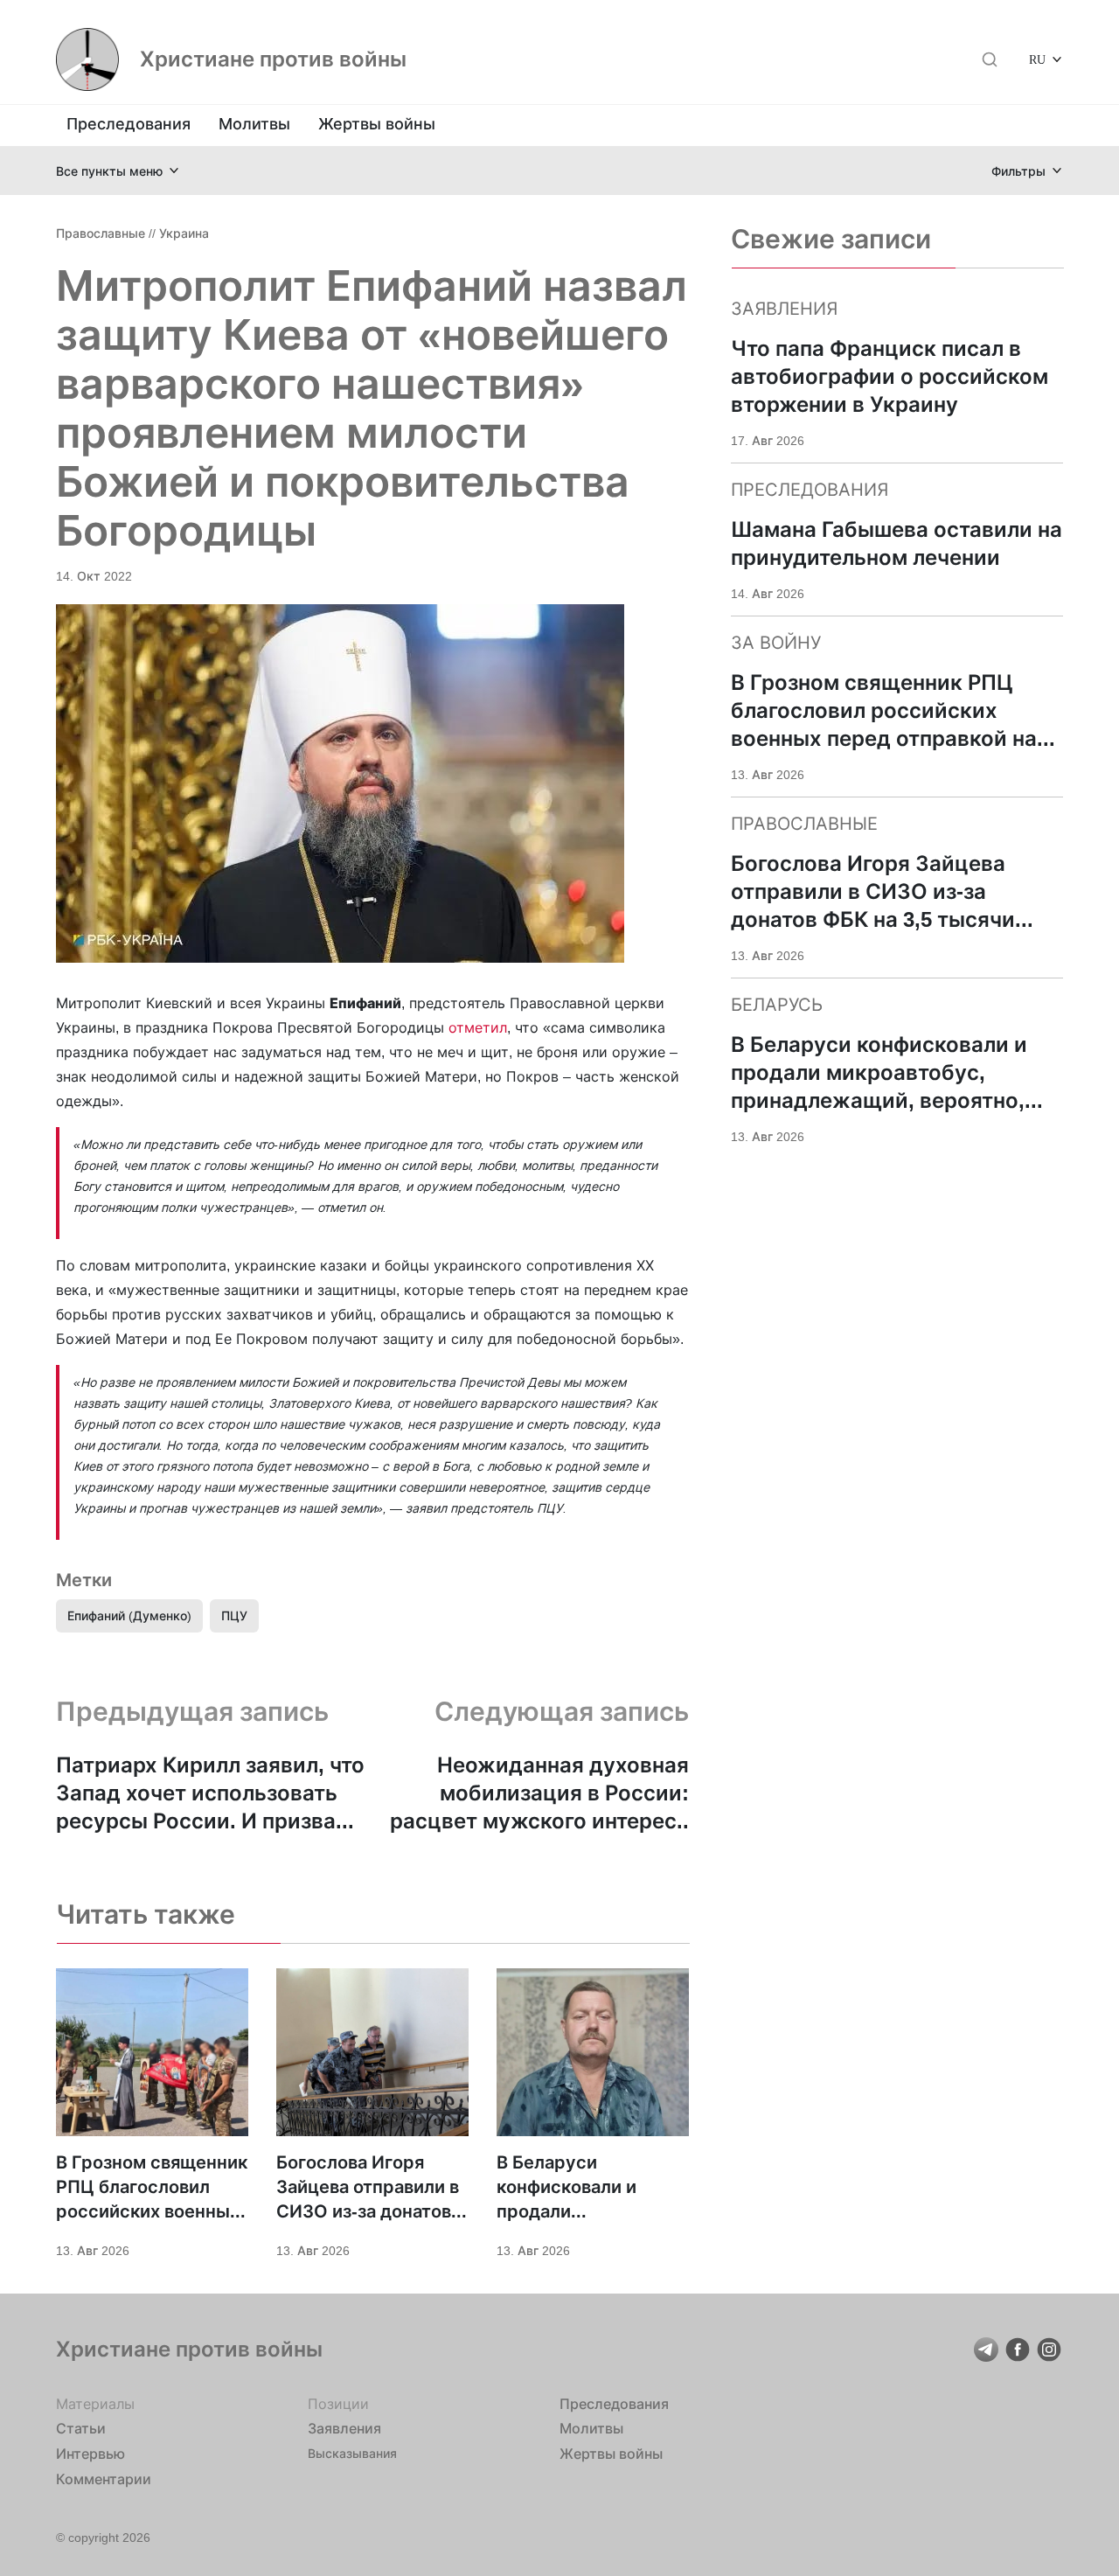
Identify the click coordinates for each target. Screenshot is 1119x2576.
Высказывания (352, 2453)
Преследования (129, 124)
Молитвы (254, 124)
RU (1037, 59)
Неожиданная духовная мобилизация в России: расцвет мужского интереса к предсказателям (539, 1794)
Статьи (81, 2428)
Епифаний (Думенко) (129, 1615)
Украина (184, 233)
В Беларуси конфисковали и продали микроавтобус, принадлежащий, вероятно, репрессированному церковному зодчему (590, 2188)
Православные (101, 233)
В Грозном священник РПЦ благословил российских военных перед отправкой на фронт (152, 2188)
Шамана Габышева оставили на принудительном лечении (897, 543)
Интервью (90, 2454)
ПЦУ (234, 1615)
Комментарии (104, 2479)
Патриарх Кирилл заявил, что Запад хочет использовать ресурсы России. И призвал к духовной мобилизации (211, 1794)
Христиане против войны (273, 59)
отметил (478, 1027)
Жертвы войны (377, 124)
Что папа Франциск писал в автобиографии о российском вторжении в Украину (890, 376)
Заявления (344, 2428)
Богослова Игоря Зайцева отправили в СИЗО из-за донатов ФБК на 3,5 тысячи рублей (368, 2188)
